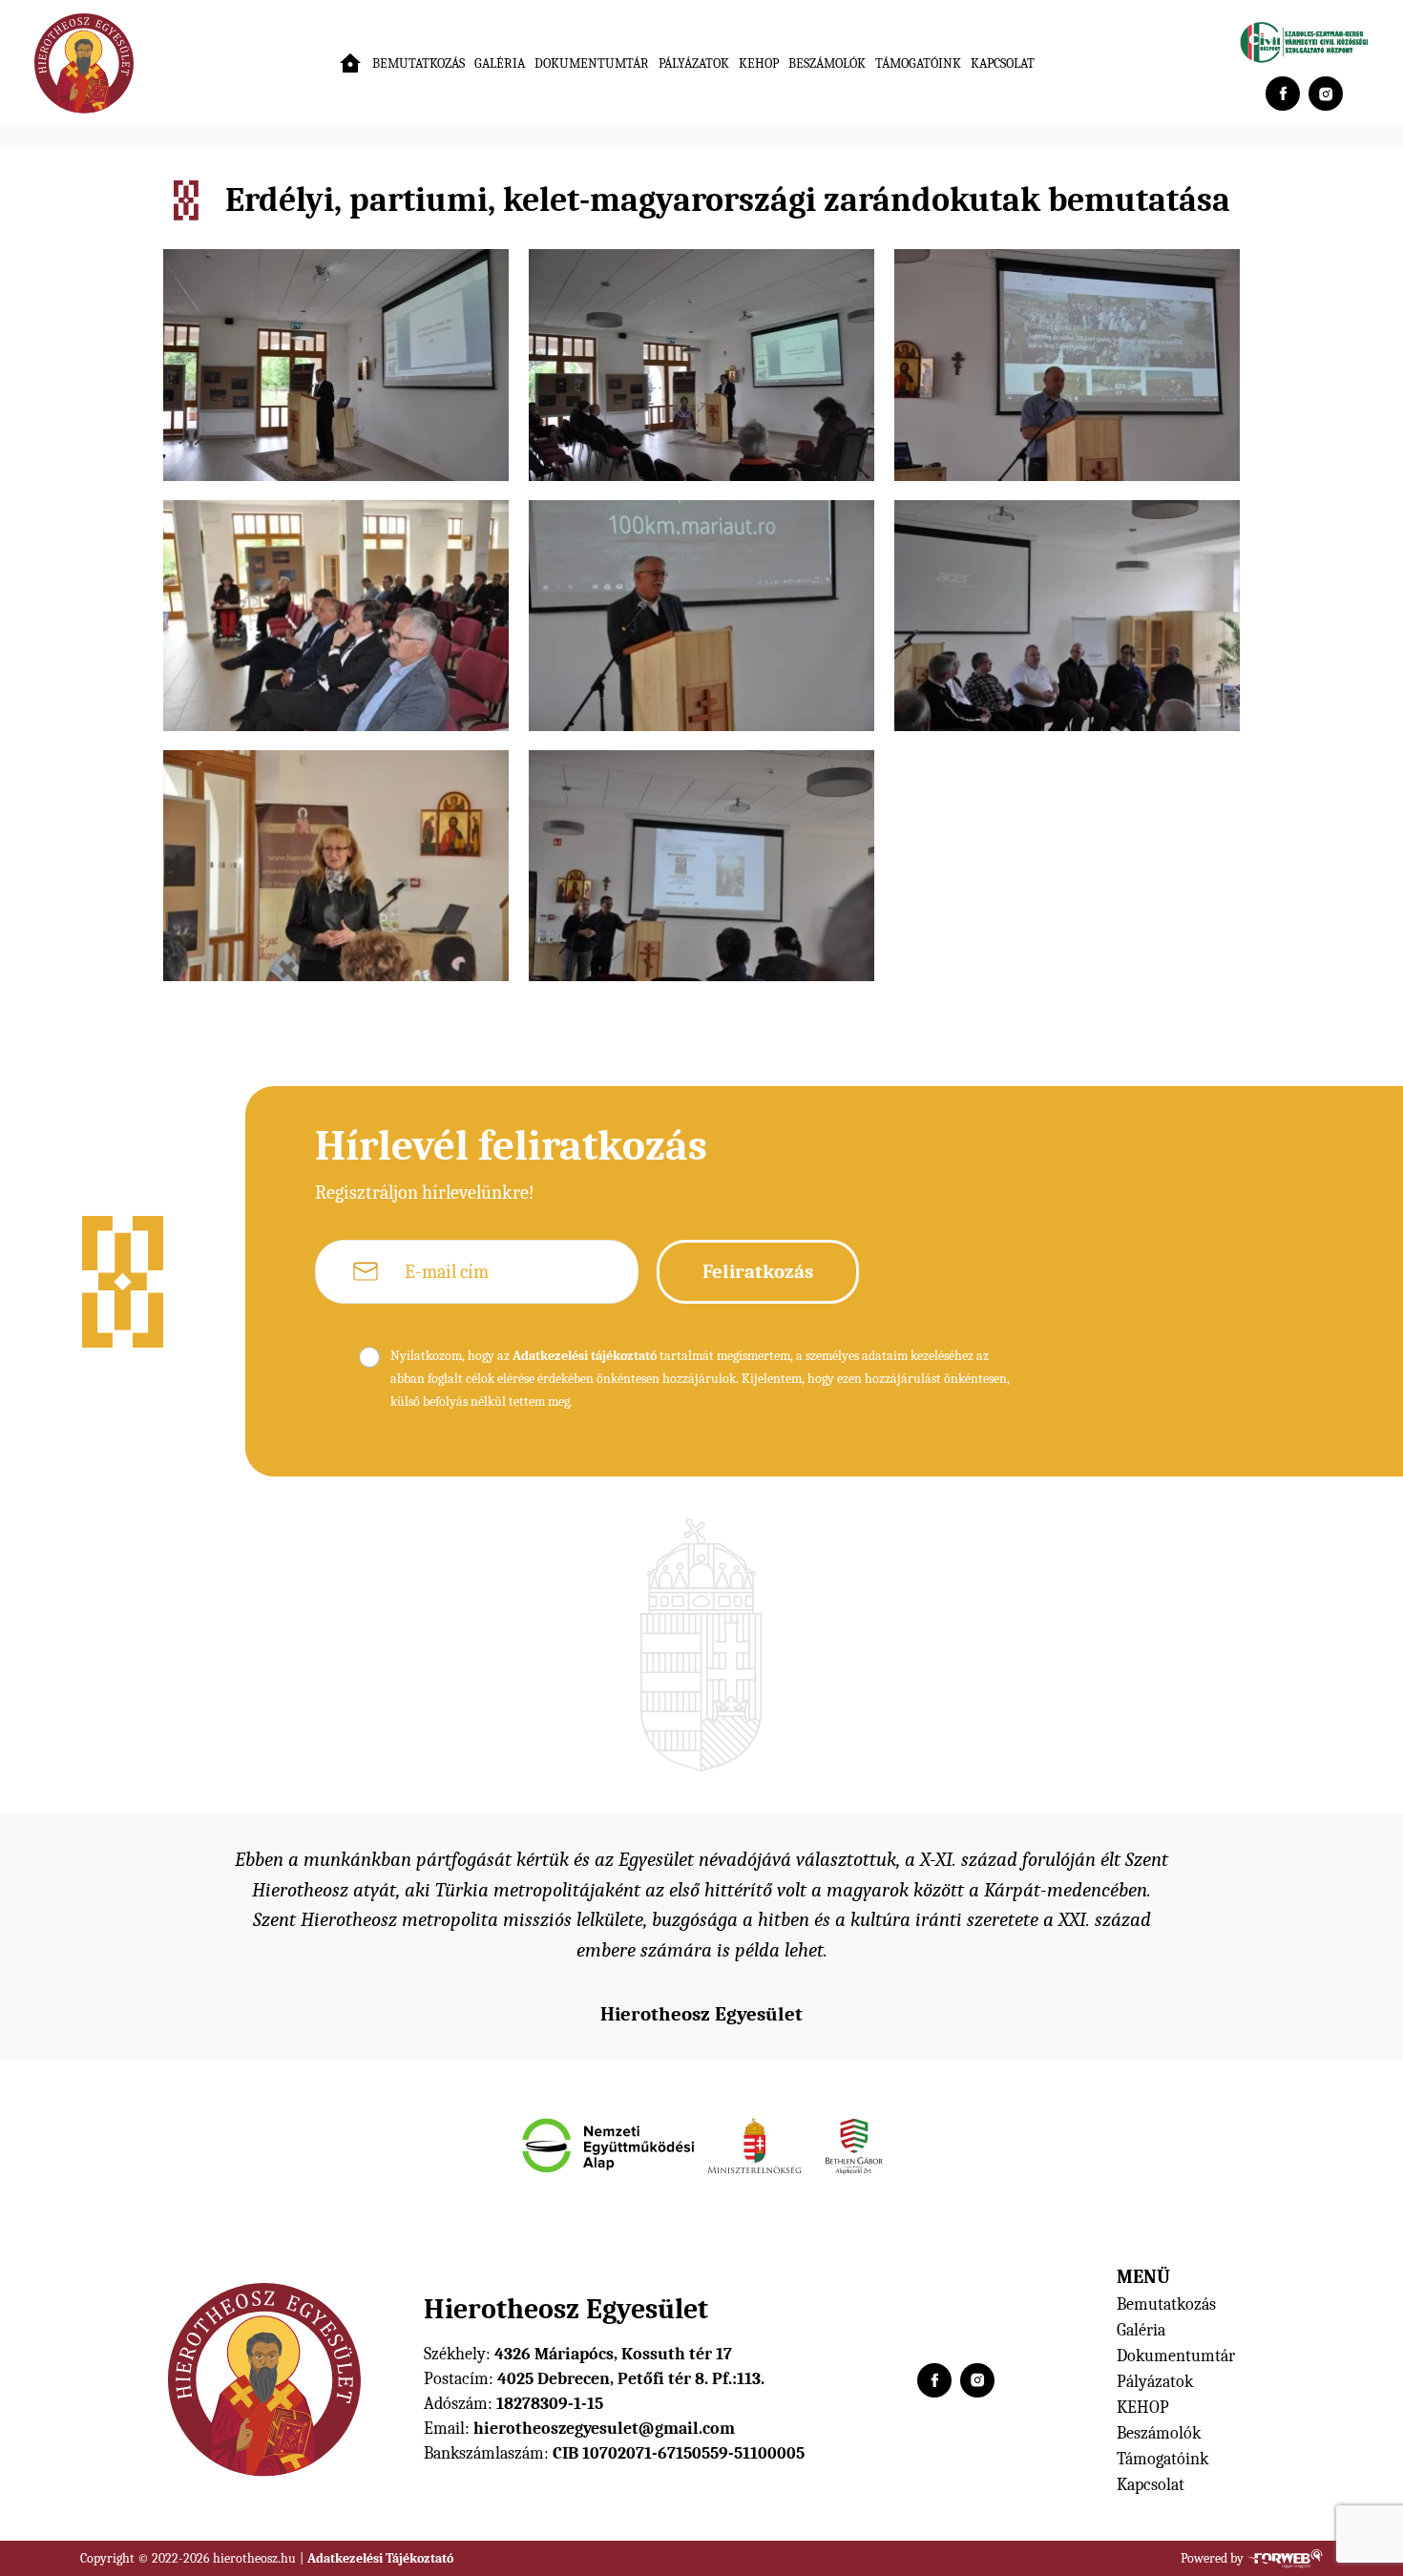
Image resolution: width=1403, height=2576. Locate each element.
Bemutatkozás (419, 63)
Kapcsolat (1003, 63)
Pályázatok (694, 63)
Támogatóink (918, 63)
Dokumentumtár (592, 63)
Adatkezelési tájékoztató (585, 1356)
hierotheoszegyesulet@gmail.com (604, 2429)
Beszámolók (827, 63)
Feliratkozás (758, 1271)
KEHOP (759, 63)
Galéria (500, 63)
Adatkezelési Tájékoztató (380, 2558)
